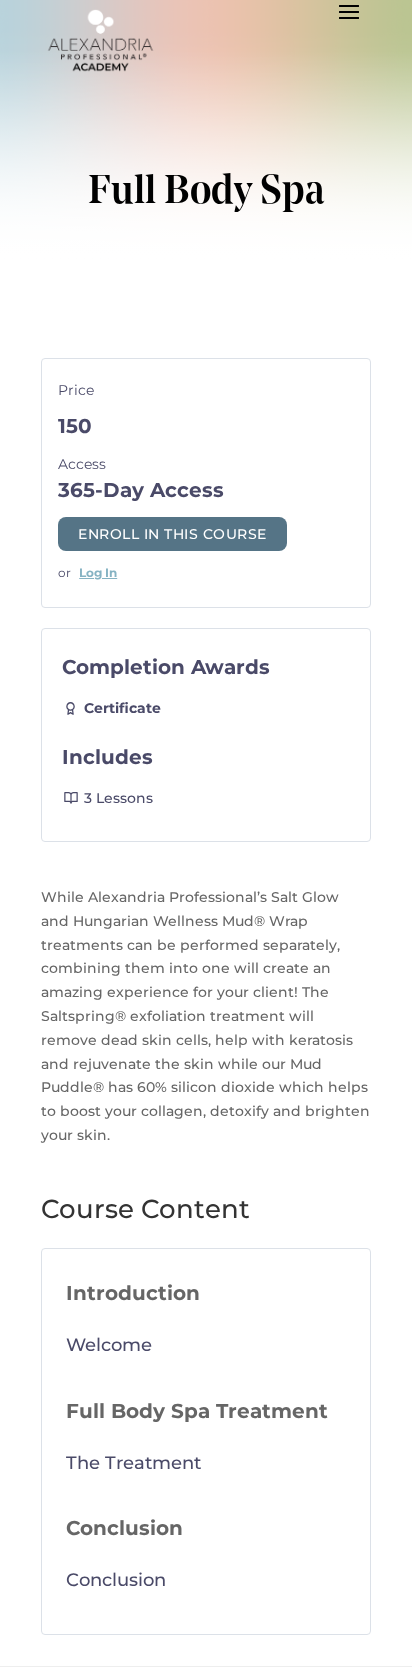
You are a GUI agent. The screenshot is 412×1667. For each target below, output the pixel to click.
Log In (98, 572)
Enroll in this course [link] (172, 534)
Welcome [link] (109, 1345)
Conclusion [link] (116, 1580)
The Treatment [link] (133, 1463)
